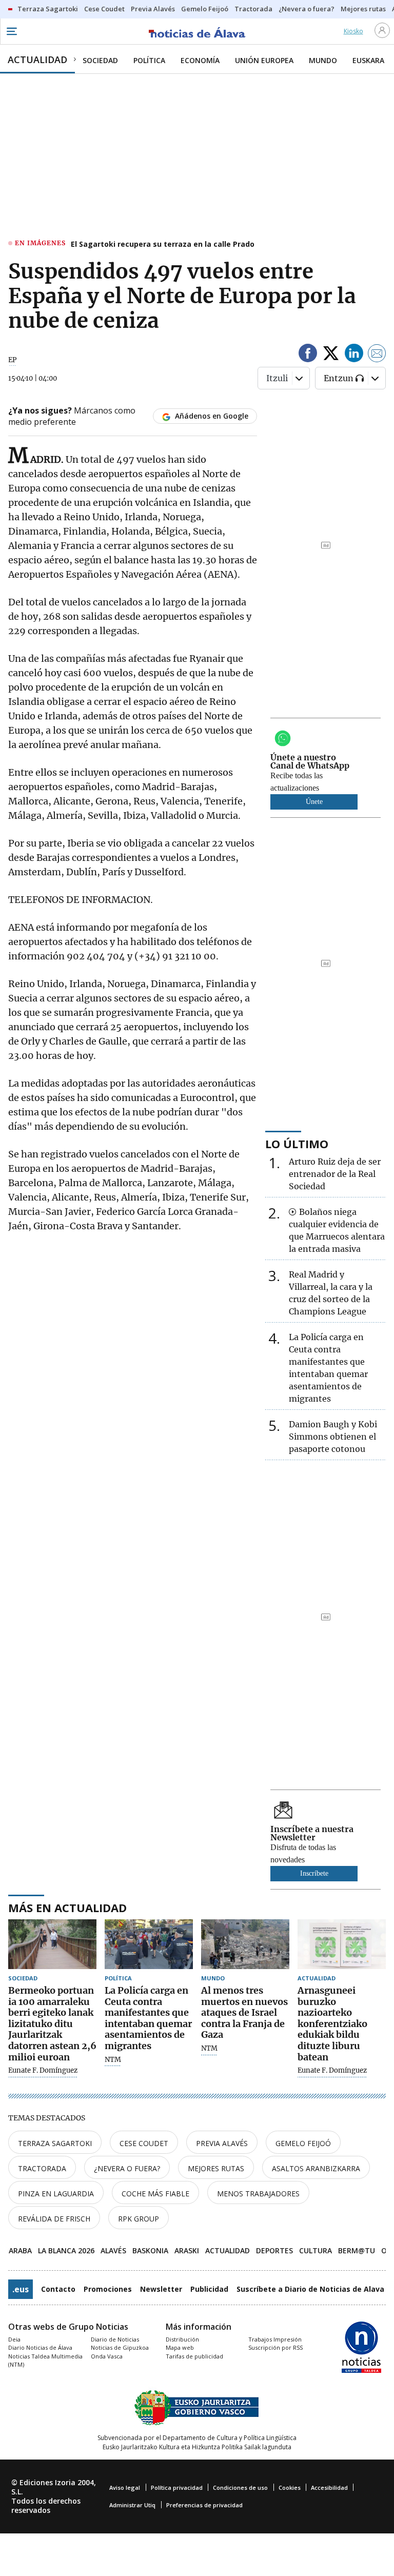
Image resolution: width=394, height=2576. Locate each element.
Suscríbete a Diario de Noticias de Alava (310, 2289)
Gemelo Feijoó (303, 2143)
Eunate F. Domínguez (43, 2071)
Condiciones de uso (240, 2487)
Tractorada (42, 2168)
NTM (113, 2060)
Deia (14, 2339)
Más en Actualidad (67, 1908)
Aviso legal (125, 2487)
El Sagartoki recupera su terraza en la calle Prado (163, 244)
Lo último (297, 1144)
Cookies (290, 2487)
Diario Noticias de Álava (40, 2347)
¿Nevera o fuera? (127, 2168)
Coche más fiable (155, 2194)
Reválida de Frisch (54, 2219)
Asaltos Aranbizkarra (316, 2168)
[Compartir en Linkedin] (354, 355)
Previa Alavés (222, 2143)
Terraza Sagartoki (55, 2143)
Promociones (108, 2289)
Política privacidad (177, 2487)
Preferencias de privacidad (204, 2505)
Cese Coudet (144, 2143)
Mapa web (180, 2347)
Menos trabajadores (258, 2194)
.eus (21, 2289)
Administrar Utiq (132, 2505)
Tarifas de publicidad (194, 2356)
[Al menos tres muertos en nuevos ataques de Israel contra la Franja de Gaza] (245, 1944)
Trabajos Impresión (275, 2339)
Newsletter (161, 2289)
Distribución (182, 2339)
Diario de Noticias (115, 2339)
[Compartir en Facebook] (308, 355)
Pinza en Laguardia (56, 2194)
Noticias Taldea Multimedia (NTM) (45, 2361)
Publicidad (209, 2289)
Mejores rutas (216, 2168)
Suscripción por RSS (275, 2347)
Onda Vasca (107, 2356)
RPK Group (139, 2219)
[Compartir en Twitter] (331, 355)
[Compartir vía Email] (377, 355)
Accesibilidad (329, 2487)
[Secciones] (11, 31)
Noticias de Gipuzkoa (120, 2347)
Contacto (58, 2289)
